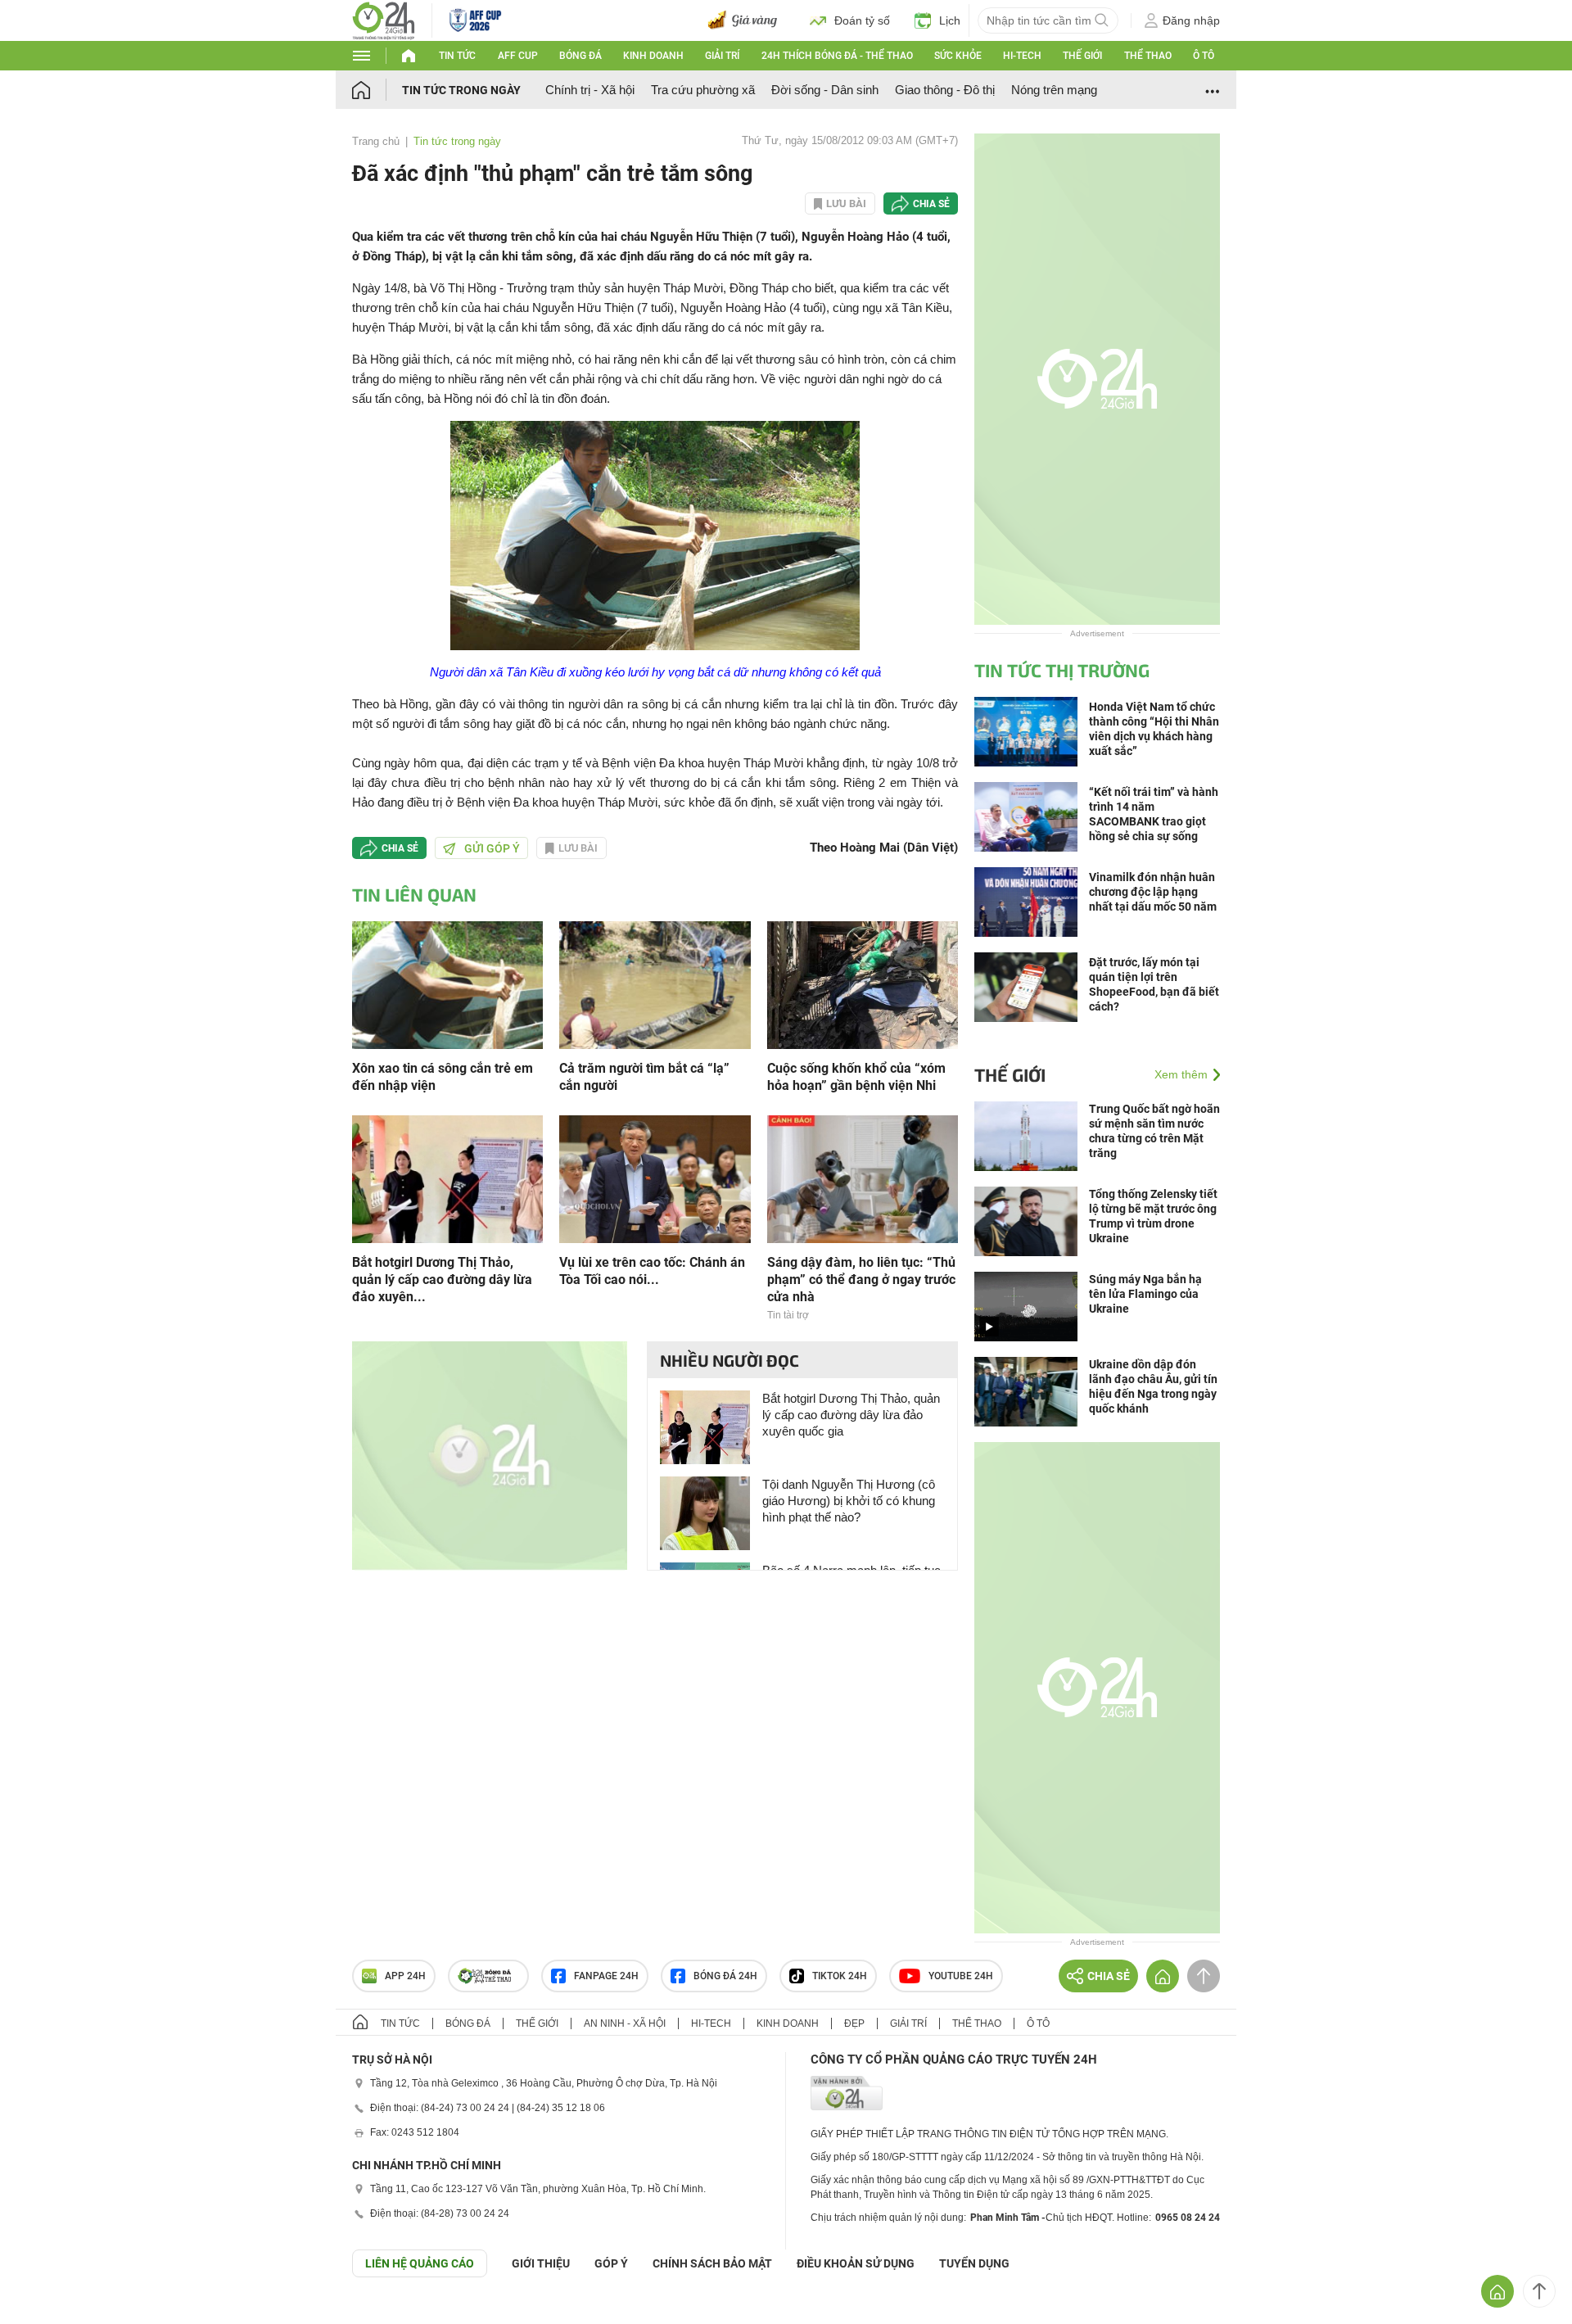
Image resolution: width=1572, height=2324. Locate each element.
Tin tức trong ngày (461, 90)
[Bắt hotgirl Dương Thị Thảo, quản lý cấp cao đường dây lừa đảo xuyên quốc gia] (447, 1178)
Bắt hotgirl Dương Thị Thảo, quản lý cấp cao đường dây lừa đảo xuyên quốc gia (851, 1415)
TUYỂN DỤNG (974, 2263)
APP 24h (405, 1976)
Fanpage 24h (606, 1976)
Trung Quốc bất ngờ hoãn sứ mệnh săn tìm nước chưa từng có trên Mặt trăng (1154, 1131)
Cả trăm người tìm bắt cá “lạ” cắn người (644, 1077)
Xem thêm (1181, 1074)
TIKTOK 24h (840, 1976)
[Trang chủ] (377, 90)
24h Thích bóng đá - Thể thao (837, 56)
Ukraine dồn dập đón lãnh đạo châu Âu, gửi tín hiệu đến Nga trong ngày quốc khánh (1153, 1386)
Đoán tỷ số (862, 20)
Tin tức (457, 56)
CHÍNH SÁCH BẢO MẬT (712, 2263)
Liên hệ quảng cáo (420, 2263)
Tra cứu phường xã (703, 90)
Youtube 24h (961, 1976)
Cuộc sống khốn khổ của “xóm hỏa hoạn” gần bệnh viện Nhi (856, 1077)
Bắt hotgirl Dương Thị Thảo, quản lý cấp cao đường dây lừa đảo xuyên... (442, 1280)
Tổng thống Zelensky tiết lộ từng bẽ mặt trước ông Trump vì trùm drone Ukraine (1153, 1216)
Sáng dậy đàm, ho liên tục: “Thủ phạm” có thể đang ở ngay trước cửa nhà (861, 1280)
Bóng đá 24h (725, 1976)
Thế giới (1082, 56)
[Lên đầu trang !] (1539, 2291)
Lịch (950, 20)
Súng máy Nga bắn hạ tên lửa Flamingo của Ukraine (1145, 1294)
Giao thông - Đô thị (945, 90)
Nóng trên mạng (1054, 90)
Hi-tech (1022, 56)
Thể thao (1148, 56)
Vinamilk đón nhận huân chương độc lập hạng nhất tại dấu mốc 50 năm (1153, 892)
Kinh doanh (653, 56)
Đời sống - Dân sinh (825, 90)
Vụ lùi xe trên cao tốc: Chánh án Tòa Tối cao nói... (652, 1271)
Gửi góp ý (492, 848)
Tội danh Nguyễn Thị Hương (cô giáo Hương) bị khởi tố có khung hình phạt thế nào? (849, 1501)
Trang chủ (376, 141)
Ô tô (1204, 56)
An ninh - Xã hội (625, 2023)
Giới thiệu (541, 2263)
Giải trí (722, 56)
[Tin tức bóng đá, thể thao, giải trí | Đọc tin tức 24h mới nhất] (384, 19)
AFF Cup (518, 56)
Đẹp (854, 2023)
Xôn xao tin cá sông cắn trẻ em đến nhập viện (443, 1077)
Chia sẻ (931, 204)
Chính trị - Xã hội (590, 90)
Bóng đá (580, 56)
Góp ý (611, 2263)
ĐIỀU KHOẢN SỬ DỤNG (856, 2263)
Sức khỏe (958, 56)
